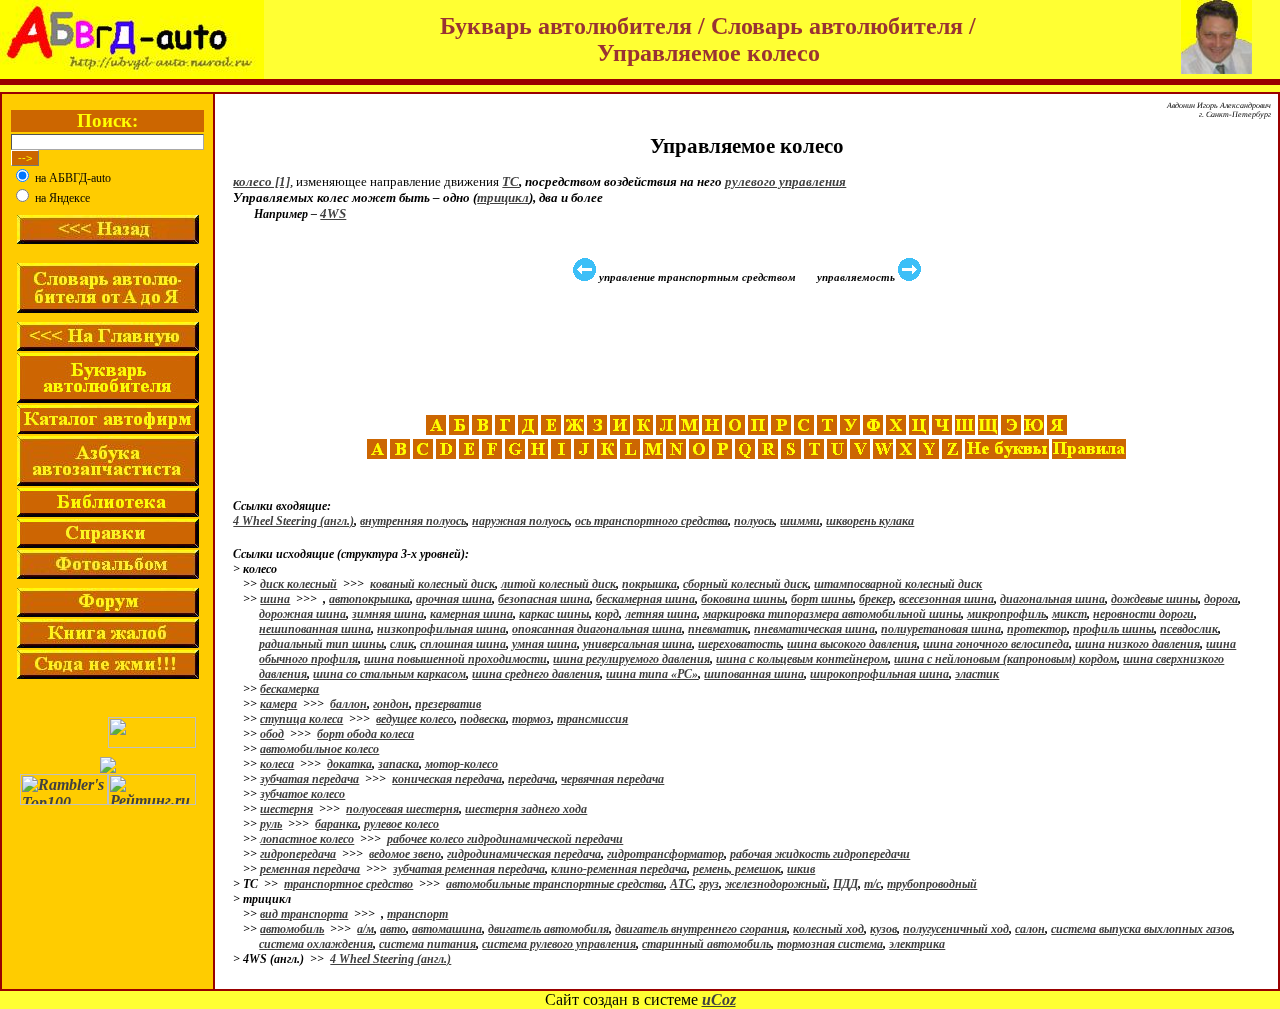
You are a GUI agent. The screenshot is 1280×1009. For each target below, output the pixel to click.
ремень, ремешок (737, 869)
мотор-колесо (461, 764)
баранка (336, 824)
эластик (977, 674)
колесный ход (828, 929)
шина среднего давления (536, 674)
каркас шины (554, 614)
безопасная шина (544, 599)
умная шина (544, 644)
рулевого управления (785, 181)
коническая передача (447, 779)
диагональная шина (1052, 599)
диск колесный (298, 584)
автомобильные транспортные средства (555, 884)
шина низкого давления (1137, 644)
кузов (883, 929)
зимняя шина (388, 614)
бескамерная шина (645, 599)
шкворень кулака (870, 521)
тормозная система (830, 944)
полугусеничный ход (956, 929)
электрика (917, 944)
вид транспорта (304, 914)
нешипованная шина (315, 629)
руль (271, 824)
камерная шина (471, 614)
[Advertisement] (749, 349)
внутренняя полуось (413, 521)
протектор (1037, 629)
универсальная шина (637, 644)
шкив (801, 869)
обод (272, 734)
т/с (872, 884)
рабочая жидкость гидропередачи (820, 854)
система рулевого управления (559, 944)
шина (275, 599)
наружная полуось (520, 521)
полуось (754, 521)
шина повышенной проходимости (455, 659)
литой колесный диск (558, 584)
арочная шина (454, 599)
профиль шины (1113, 629)
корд (607, 614)
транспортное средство (348, 884)
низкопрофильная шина (441, 629)
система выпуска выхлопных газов (1141, 929)
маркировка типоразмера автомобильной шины (832, 614)
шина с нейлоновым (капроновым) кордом (1005, 659)
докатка (349, 764)
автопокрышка (369, 599)
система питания (427, 944)
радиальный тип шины (321, 644)
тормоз (531, 719)
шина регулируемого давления (631, 659)
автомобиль (292, 929)
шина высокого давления (852, 644)
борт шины (822, 599)
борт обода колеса (365, 734)
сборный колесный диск (745, 584)
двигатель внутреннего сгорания (701, 929)
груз (709, 884)
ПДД (845, 884)
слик (402, 644)
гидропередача (298, 854)
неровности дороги (1143, 614)
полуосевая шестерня (402, 809)
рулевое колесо (401, 824)
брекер (876, 599)
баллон (348, 704)
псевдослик (1189, 629)
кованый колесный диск (432, 584)
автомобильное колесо (319, 749)
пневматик (718, 629)
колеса (277, 764)
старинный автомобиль (706, 944)
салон (1030, 929)
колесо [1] (261, 181)
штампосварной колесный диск (898, 584)
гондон (391, 704)
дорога (1221, 599)
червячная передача (612, 779)
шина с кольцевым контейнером (802, 659)
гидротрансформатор (665, 854)
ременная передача (310, 869)
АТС (681, 884)
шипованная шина (754, 674)
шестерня (286, 809)
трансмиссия (592, 719)
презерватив (448, 704)
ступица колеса (301, 719)
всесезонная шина (946, 599)
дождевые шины (1154, 599)
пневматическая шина (814, 629)
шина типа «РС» (652, 674)
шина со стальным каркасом (389, 674)
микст (1069, 614)
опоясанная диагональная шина (597, 629)
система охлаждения (316, 944)
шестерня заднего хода (526, 809)
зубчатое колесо (302, 794)
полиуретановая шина (941, 629)
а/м (365, 929)
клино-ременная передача (619, 869)
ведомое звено (405, 854)
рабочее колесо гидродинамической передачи (505, 839)
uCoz (719, 999)
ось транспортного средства (651, 521)
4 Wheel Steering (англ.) (293, 521)
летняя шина (661, 614)
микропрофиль (1006, 614)
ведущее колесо (415, 719)
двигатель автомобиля (548, 929)
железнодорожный (776, 884)
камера (278, 704)
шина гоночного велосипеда (996, 644)
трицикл (503, 197)
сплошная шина (463, 644)
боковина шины (743, 599)
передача (531, 779)
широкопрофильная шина (879, 674)
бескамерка (289, 689)
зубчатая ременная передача (469, 869)
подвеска (483, 719)
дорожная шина (302, 614)
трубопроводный (932, 884)
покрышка (649, 584)
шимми (800, 521)
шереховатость (739, 644)
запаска (398, 764)
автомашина (447, 929)
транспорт (417, 914)
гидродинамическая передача (524, 854)
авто (393, 929)
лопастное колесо (307, 839)
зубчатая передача (309, 779)
